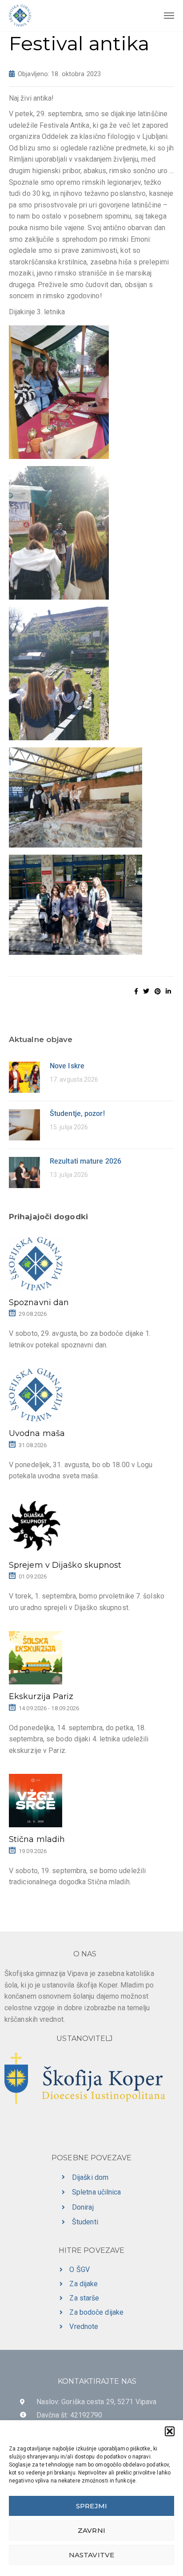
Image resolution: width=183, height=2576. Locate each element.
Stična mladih (37, 1839)
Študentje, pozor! (77, 1114)
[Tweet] (146, 991)
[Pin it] (158, 991)
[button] (170, 2431)
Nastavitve (91, 2555)
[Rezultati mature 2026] (24, 1172)
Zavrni (91, 2530)
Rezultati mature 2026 (86, 1161)
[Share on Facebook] (136, 991)
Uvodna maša (37, 1433)
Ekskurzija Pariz (41, 1696)
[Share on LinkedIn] (168, 991)
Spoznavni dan (39, 1302)
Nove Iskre (67, 1066)
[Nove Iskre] (24, 1077)
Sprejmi (91, 2506)
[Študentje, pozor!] (24, 1124)
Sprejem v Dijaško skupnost (65, 1565)
